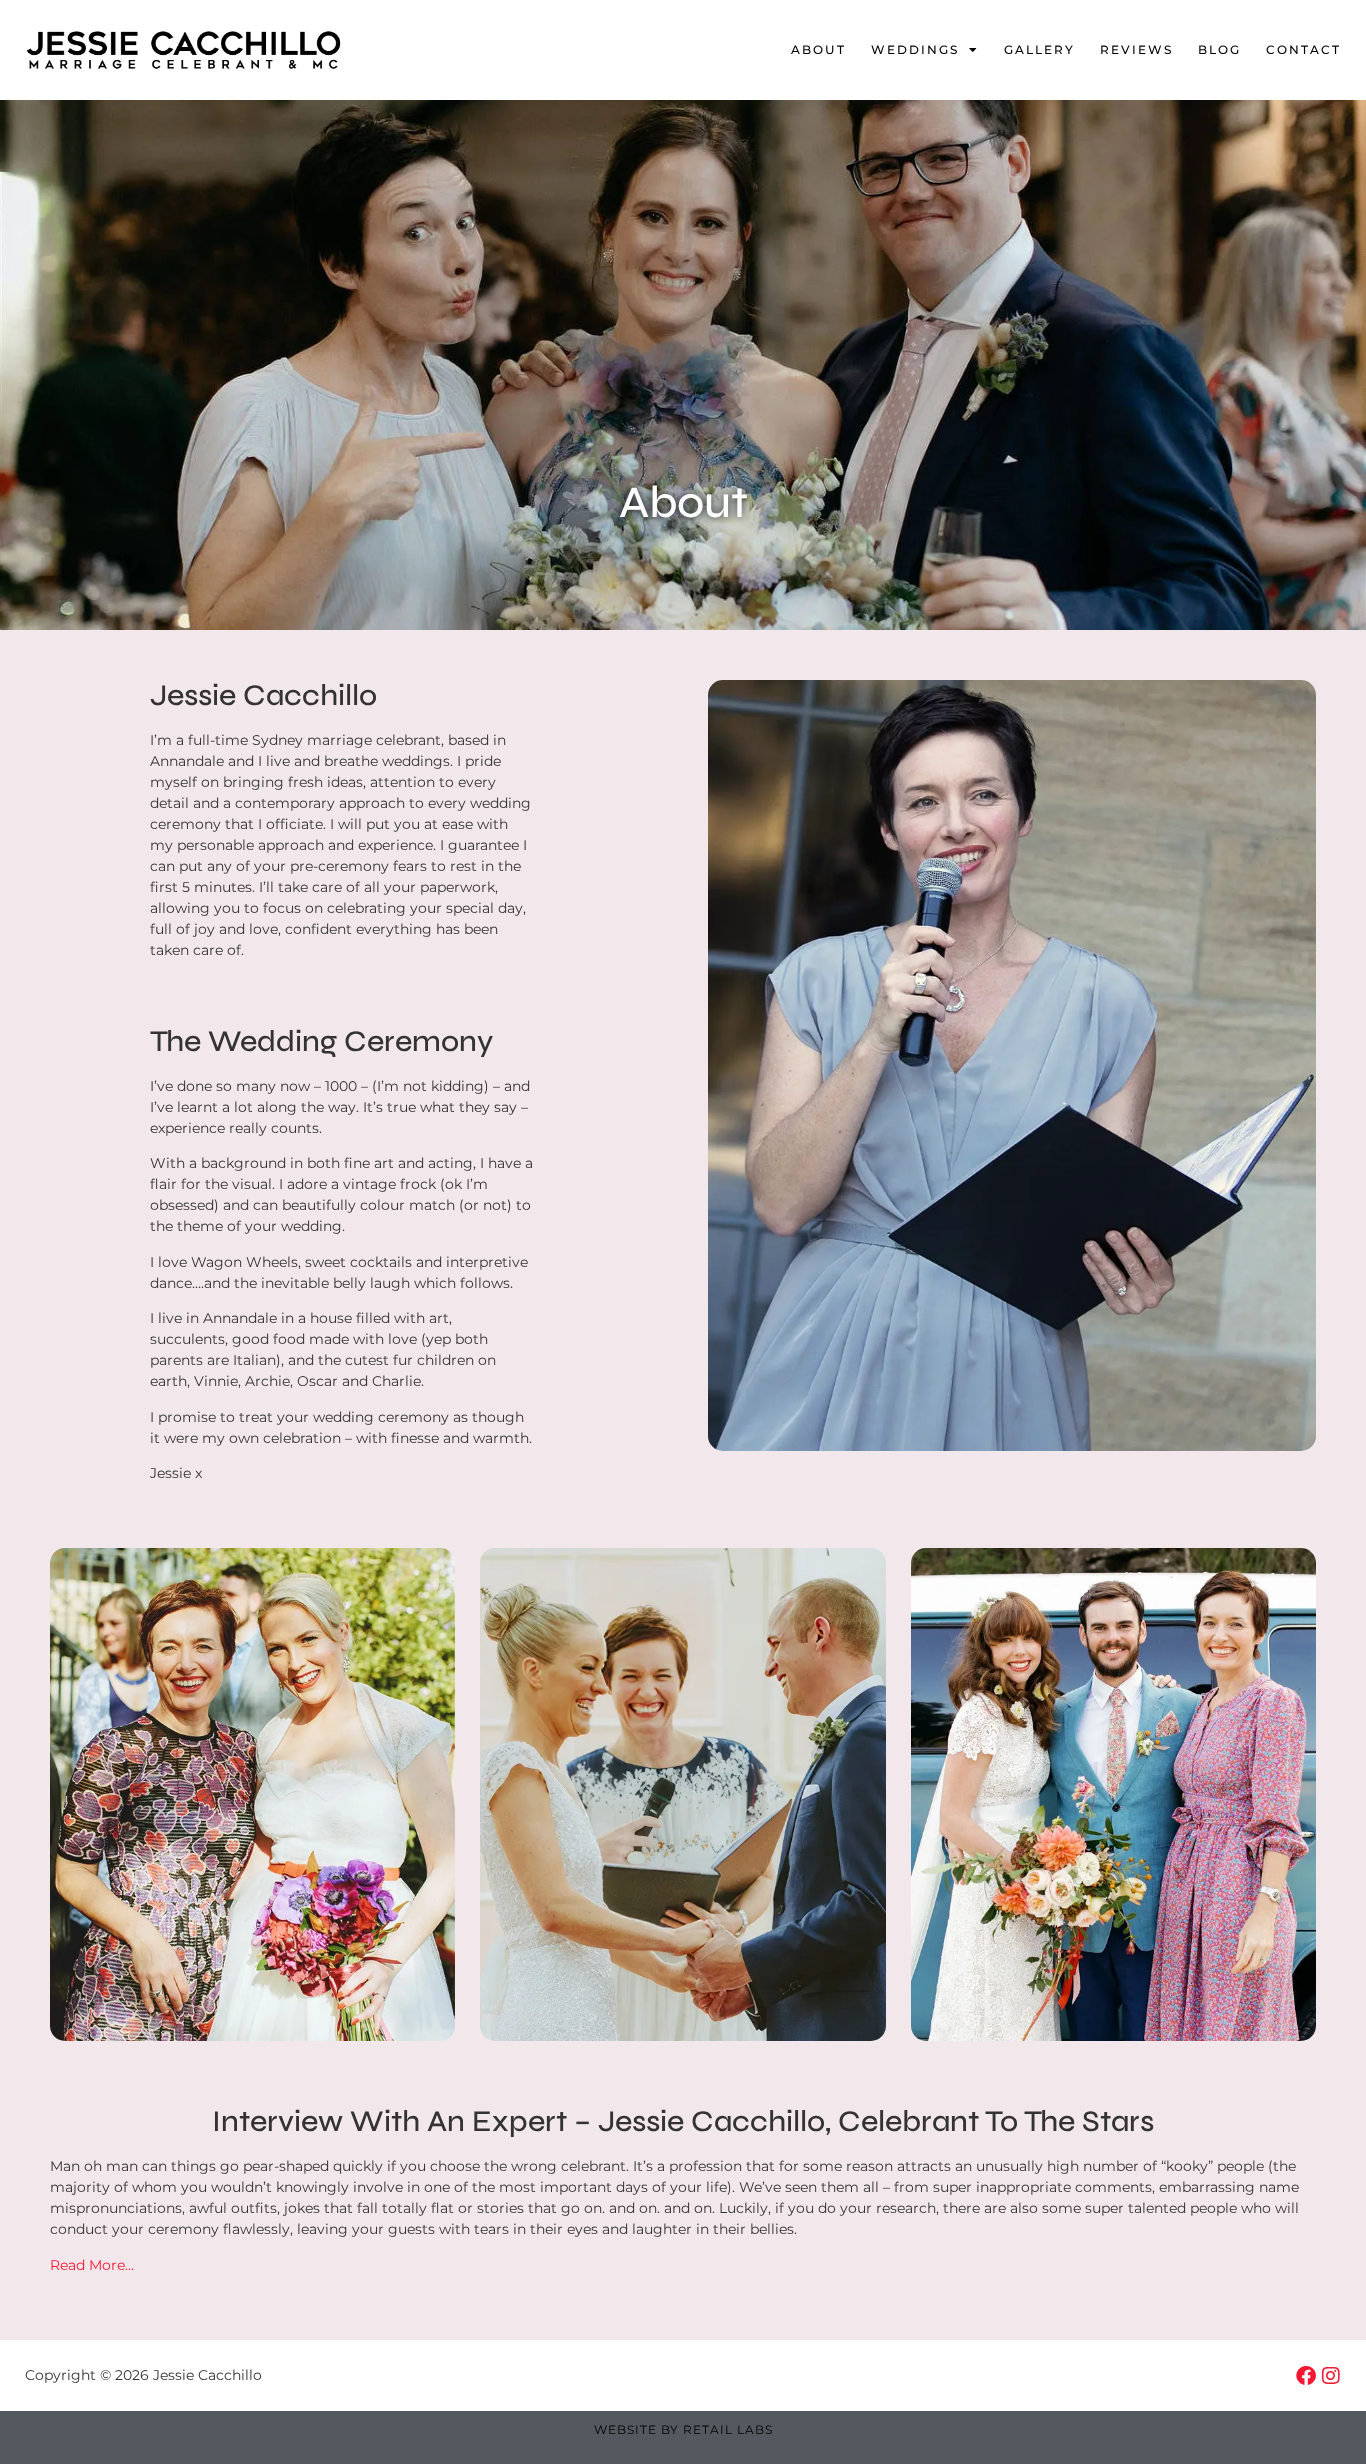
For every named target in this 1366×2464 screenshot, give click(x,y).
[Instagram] (1331, 2376)
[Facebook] (1306, 2376)
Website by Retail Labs (683, 2429)
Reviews (1136, 49)
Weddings (915, 49)
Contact (1303, 49)
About (818, 49)
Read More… (92, 2265)
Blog (1219, 49)
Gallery (1039, 49)
